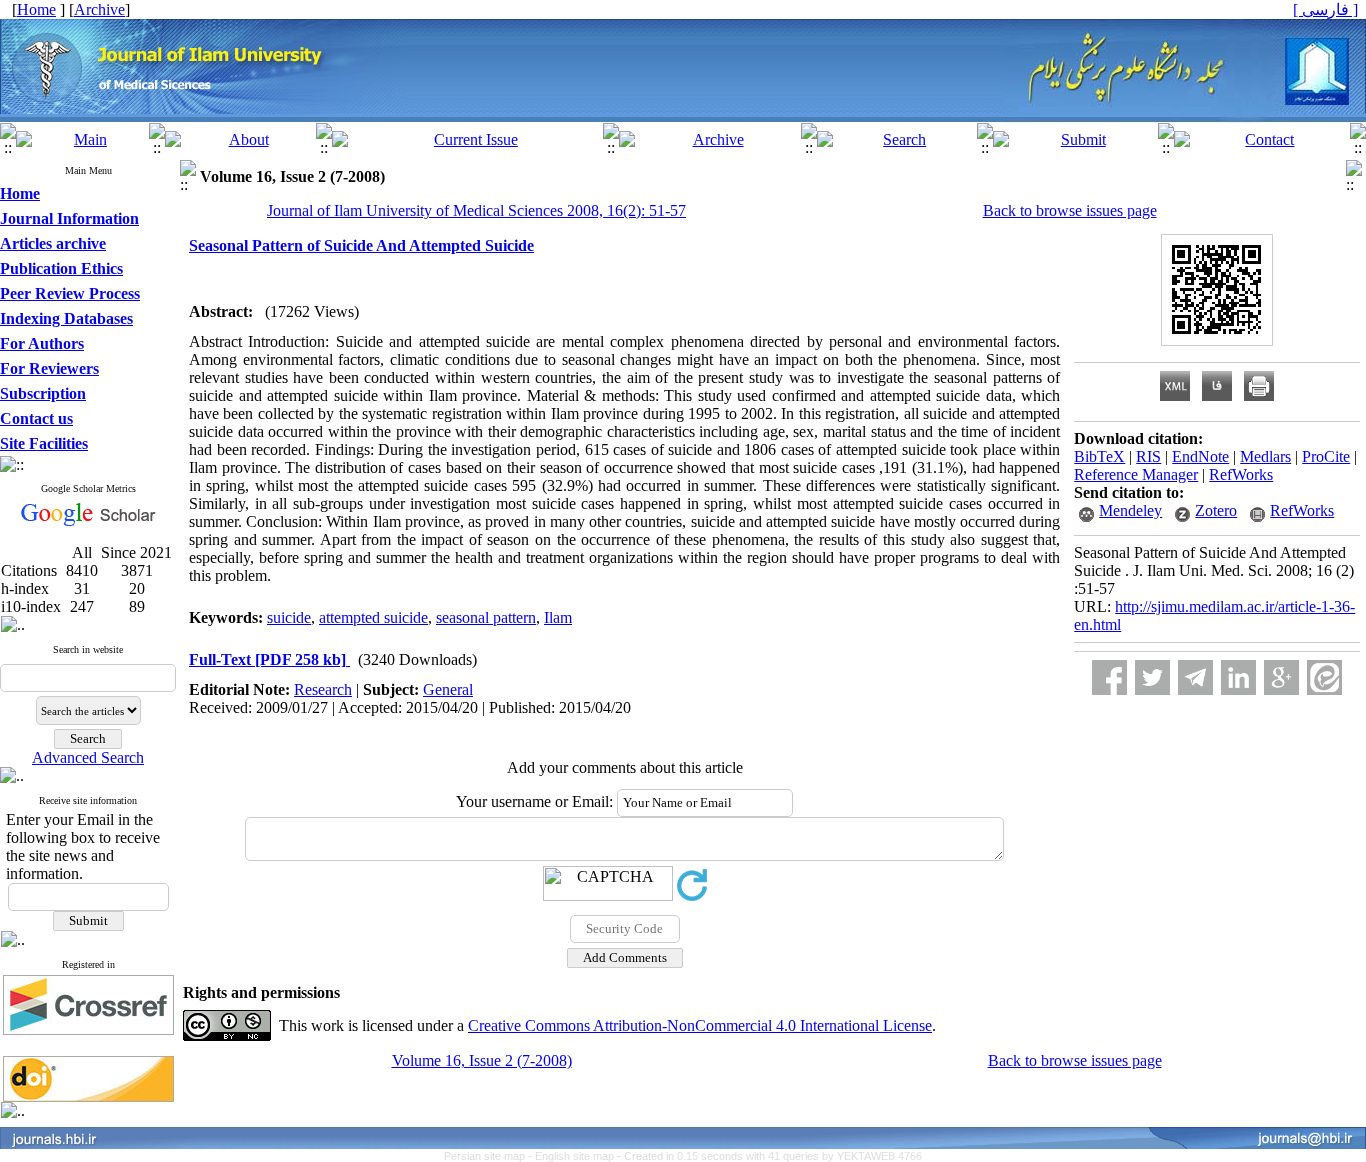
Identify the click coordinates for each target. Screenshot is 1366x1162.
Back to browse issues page (1070, 210)
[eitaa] (1324, 677)
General (448, 689)
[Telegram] (1195, 677)
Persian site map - (489, 1156)
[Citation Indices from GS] (88, 522)
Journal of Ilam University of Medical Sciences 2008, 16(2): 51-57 (476, 210)
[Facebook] (1109, 677)
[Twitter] (1152, 677)
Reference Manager (1136, 474)
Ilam (558, 617)
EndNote (1200, 456)
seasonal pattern (486, 617)
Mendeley (1130, 510)
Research (323, 689)
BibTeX (1099, 456)
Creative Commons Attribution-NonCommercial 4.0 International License (700, 1025)
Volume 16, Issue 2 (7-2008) (482, 1060)
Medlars (1265, 456)
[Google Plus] (1281, 677)
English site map (576, 1156)
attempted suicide (373, 617)
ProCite (1326, 456)
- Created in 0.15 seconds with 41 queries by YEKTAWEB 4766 (769, 1156)
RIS (1148, 456)
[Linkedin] (1238, 677)
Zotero (1216, 510)
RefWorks (1241, 474)
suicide (289, 617)
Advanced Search (88, 757)
